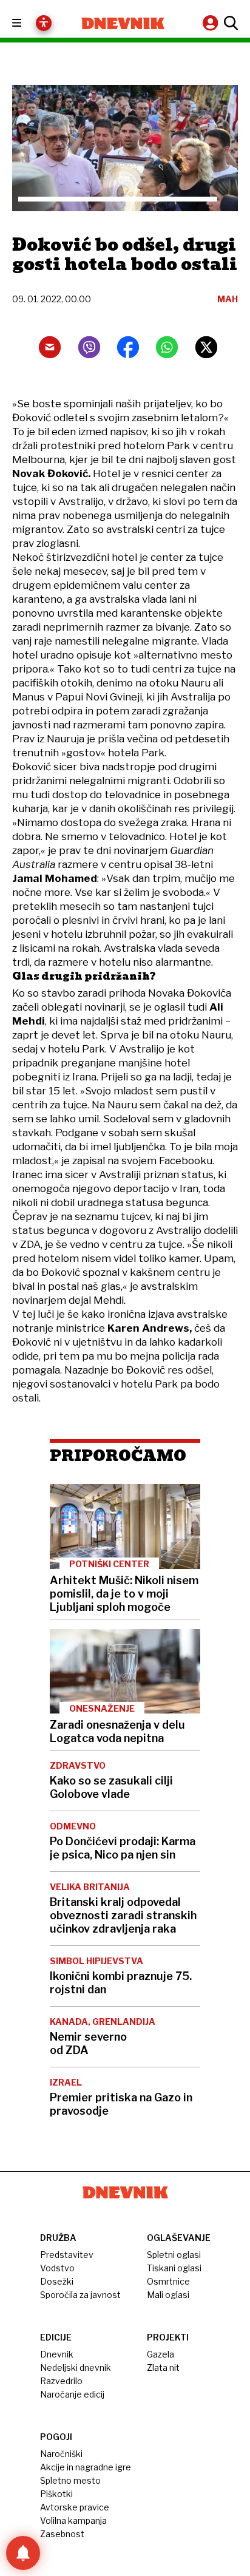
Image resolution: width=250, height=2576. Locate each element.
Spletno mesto (70, 2480)
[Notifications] (23, 2553)
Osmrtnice (168, 2281)
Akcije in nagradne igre (86, 2467)
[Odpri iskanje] (229, 23)
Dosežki (57, 2281)
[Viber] (89, 347)
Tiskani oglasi (174, 2268)
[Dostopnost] (44, 23)
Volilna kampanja (73, 2520)
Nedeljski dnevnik (76, 2368)
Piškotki (56, 2494)
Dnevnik (57, 2354)
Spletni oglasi (174, 2255)
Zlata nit (163, 2368)
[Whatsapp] (167, 347)
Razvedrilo (61, 2381)
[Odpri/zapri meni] (28, 23)
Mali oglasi (168, 2295)
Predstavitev (67, 2255)
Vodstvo (57, 2268)
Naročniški (61, 2454)
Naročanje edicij (72, 2394)
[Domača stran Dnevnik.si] (123, 23)
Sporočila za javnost (80, 2295)
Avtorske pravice (75, 2507)
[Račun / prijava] (212, 23)
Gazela (160, 2354)
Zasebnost (62, 2534)
